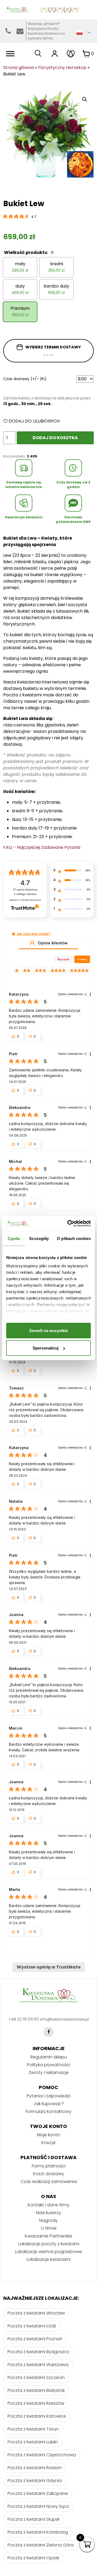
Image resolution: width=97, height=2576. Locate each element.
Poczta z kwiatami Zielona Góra (41, 2545)
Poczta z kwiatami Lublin (33, 2442)
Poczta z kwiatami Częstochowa (42, 2455)
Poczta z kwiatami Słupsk (34, 2519)
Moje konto (48, 2135)
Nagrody (48, 2220)
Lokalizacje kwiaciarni (49, 2259)
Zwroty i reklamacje (49, 2073)
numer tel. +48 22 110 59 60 (8, 31)
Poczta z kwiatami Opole (33, 2558)
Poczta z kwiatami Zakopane (38, 2493)
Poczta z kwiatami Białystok (36, 2390)
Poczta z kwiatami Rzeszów (36, 2403)
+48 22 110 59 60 (24, 2019)
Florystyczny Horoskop (62, 68)
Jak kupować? (49, 2104)
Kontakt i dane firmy (49, 2205)
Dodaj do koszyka (55, 438)
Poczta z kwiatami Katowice (37, 2416)
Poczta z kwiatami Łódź (32, 2326)
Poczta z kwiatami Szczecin (36, 2377)
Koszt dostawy (49, 2174)
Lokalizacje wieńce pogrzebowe (48, 2252)
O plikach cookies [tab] (74, 1238)
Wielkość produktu (29, 252)
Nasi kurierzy (49, 2213)
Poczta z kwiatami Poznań (35, 2339)
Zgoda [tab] (14, 1238)
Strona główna (19, 68)
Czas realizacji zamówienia (49, 2182)
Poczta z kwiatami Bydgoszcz (38, 2352)
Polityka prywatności (48, 2065)
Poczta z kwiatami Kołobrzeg (38, 2532)
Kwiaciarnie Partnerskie (48, 2236)
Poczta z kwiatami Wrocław (36, 2313)
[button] (14, 934)
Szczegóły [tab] (39, 1238)
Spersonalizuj (46, 1348)
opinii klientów (25, 892)
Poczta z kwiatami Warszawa (38, 2365)
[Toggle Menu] (10, 54)
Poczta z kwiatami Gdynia (35, 2481)
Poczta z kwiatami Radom (35, 2468)
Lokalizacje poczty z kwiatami (49, 2244)
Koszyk (48, 2143)
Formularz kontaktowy (48, 2111)
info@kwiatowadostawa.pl (20, 31)
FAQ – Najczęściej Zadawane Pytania (42, 847)
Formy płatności (49, 2166)
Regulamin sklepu (49, 2057)
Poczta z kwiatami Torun (33, 2429)
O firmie (49, 2228)
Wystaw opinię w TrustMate (49, 1967)
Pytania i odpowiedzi (48, 2096)
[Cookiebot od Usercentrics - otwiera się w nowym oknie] (68, 1224)
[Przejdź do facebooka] (48, 2032)
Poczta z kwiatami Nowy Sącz (38, 2506)
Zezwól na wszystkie (48, 1330)
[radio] (20, 267)
